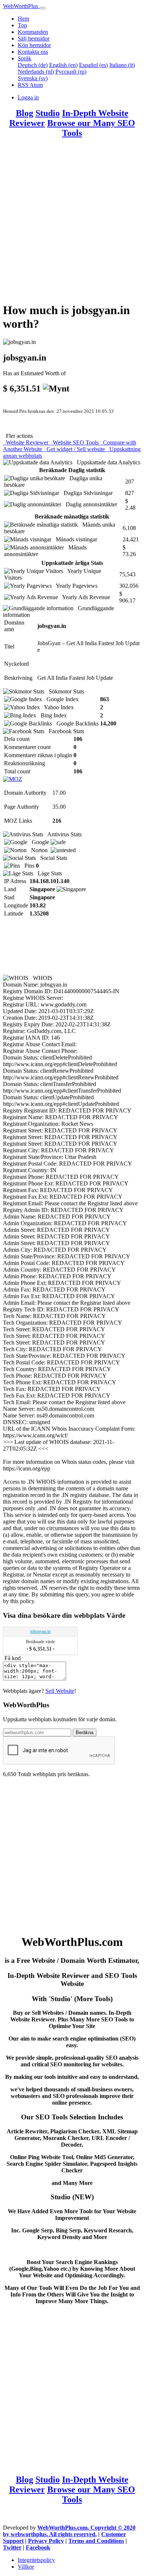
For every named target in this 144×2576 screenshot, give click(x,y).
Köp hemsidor (34, 45)
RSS (24, 85)
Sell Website (60, 1691)
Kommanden (33, 32)
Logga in (28, 97)
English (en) (63, 65)
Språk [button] (25, 58)
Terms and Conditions (96, 2541)
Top (22, 25)
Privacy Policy (46, 2541)
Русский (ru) (71, 72)
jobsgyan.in (40, 1631)
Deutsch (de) (33, 65)
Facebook (38, 2547)
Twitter (12, 2547)
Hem (23, 19)
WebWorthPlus (21, 6)
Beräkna (85, 1732)
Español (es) (93, 65)
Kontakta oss (33, 52)
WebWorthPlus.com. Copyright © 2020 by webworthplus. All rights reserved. (69, 2531)
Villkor (26, 2567)
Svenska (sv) (33, 78)
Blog (25, 113)
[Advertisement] (72, 224)
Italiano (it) (122, 65)
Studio (48, 113)
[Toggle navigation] (42, 8)
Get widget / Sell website (75, 449)
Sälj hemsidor (34, 38)
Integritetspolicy (36, 2560)
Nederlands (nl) (36, 72)
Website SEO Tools (75, 442)
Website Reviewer (26, 442)
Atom (36, 85)
